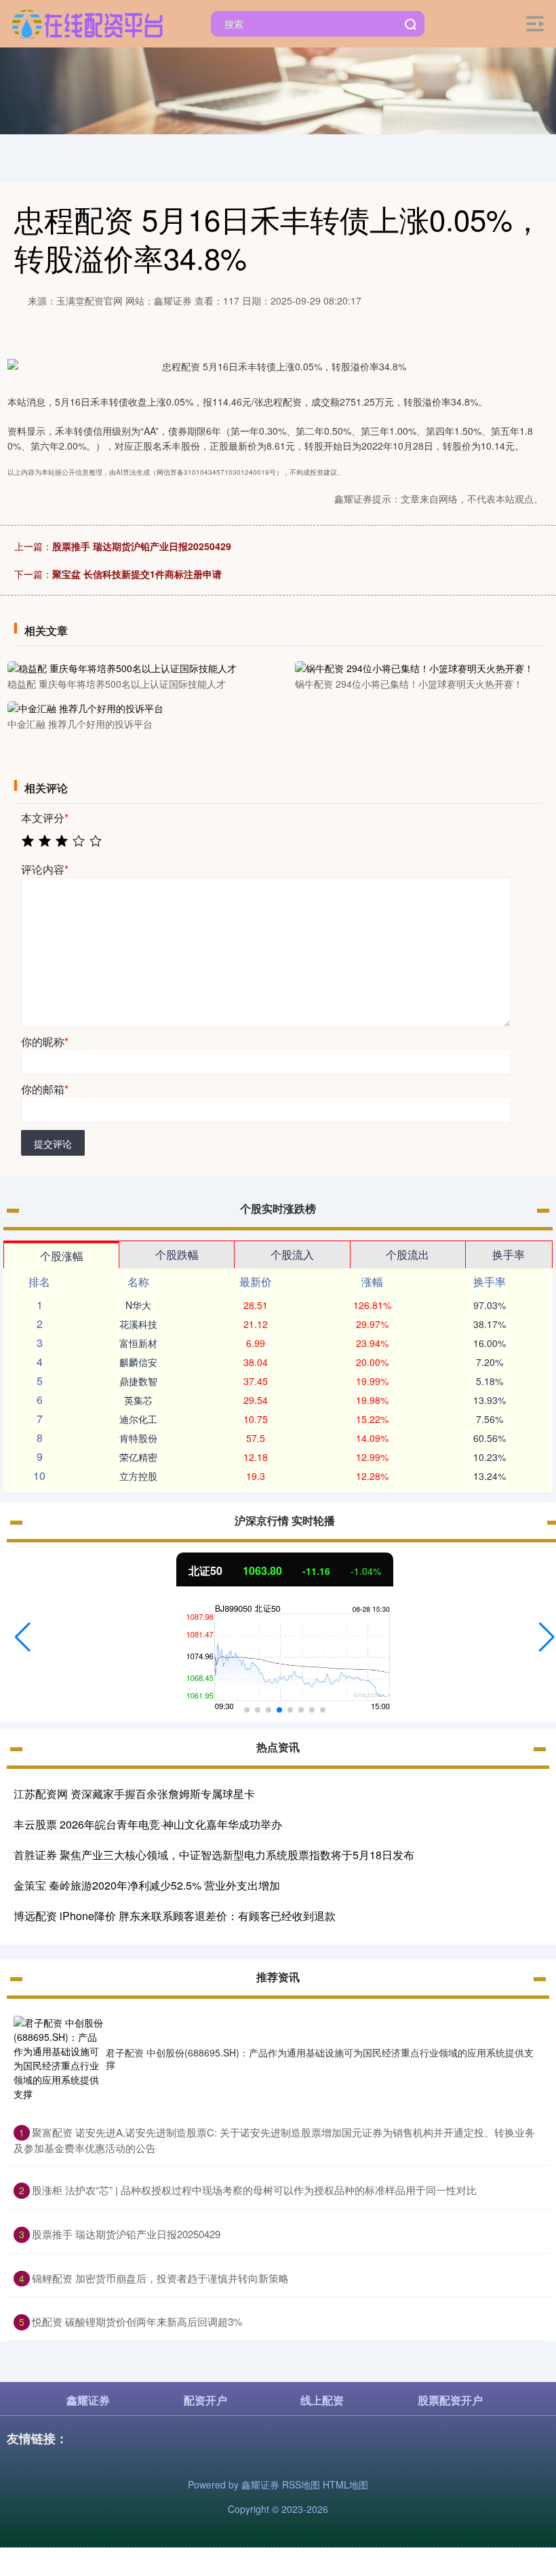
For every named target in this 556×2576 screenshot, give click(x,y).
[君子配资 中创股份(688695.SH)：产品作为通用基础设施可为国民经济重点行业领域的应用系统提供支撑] (60, 2058)
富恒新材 (138, 1343)
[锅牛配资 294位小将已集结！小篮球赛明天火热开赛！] (420, 667)
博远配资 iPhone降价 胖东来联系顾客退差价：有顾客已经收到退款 (175, 1916)
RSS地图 (301, 2484)
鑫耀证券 (88, 2400)
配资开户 (205, 2400)
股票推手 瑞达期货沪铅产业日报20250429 (142, 546)
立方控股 (138, 1476)
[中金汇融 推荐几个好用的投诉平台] (132, 707)
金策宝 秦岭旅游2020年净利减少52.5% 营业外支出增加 (147, 1885)
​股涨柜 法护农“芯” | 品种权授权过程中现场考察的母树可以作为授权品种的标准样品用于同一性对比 (254, 2190)
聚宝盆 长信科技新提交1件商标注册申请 (137, 574)
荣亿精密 (138, 1457)
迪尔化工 (138, 1419)
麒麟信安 (138, 1362)
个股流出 (408, 1254)
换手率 (509, 1254)
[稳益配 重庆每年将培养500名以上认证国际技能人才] (132, 667)
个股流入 (292, 1254)
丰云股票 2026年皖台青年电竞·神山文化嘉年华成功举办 (148, 1824)
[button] (23, 1637)
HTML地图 (345, 2484)
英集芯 (138, 1400)
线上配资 (322, 2400)
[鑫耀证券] (87, 22)
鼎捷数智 (138, 1381)
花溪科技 (138, 1324)
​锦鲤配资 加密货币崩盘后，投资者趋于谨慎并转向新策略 (160, 2278)
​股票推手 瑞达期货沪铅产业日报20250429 (126, 2234)
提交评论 (53, 1144)
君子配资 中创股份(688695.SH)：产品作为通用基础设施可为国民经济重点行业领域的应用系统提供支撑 (320, 2058)
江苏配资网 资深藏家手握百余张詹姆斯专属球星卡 (134, 1794)
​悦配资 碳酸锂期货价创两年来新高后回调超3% (137, 2321)
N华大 (138, 1305)
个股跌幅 (177, 1254)
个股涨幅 (62, 1256)
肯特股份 (138, 1438)
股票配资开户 (450, 2400)
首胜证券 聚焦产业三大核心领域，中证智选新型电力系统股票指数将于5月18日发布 (214, 1855)
